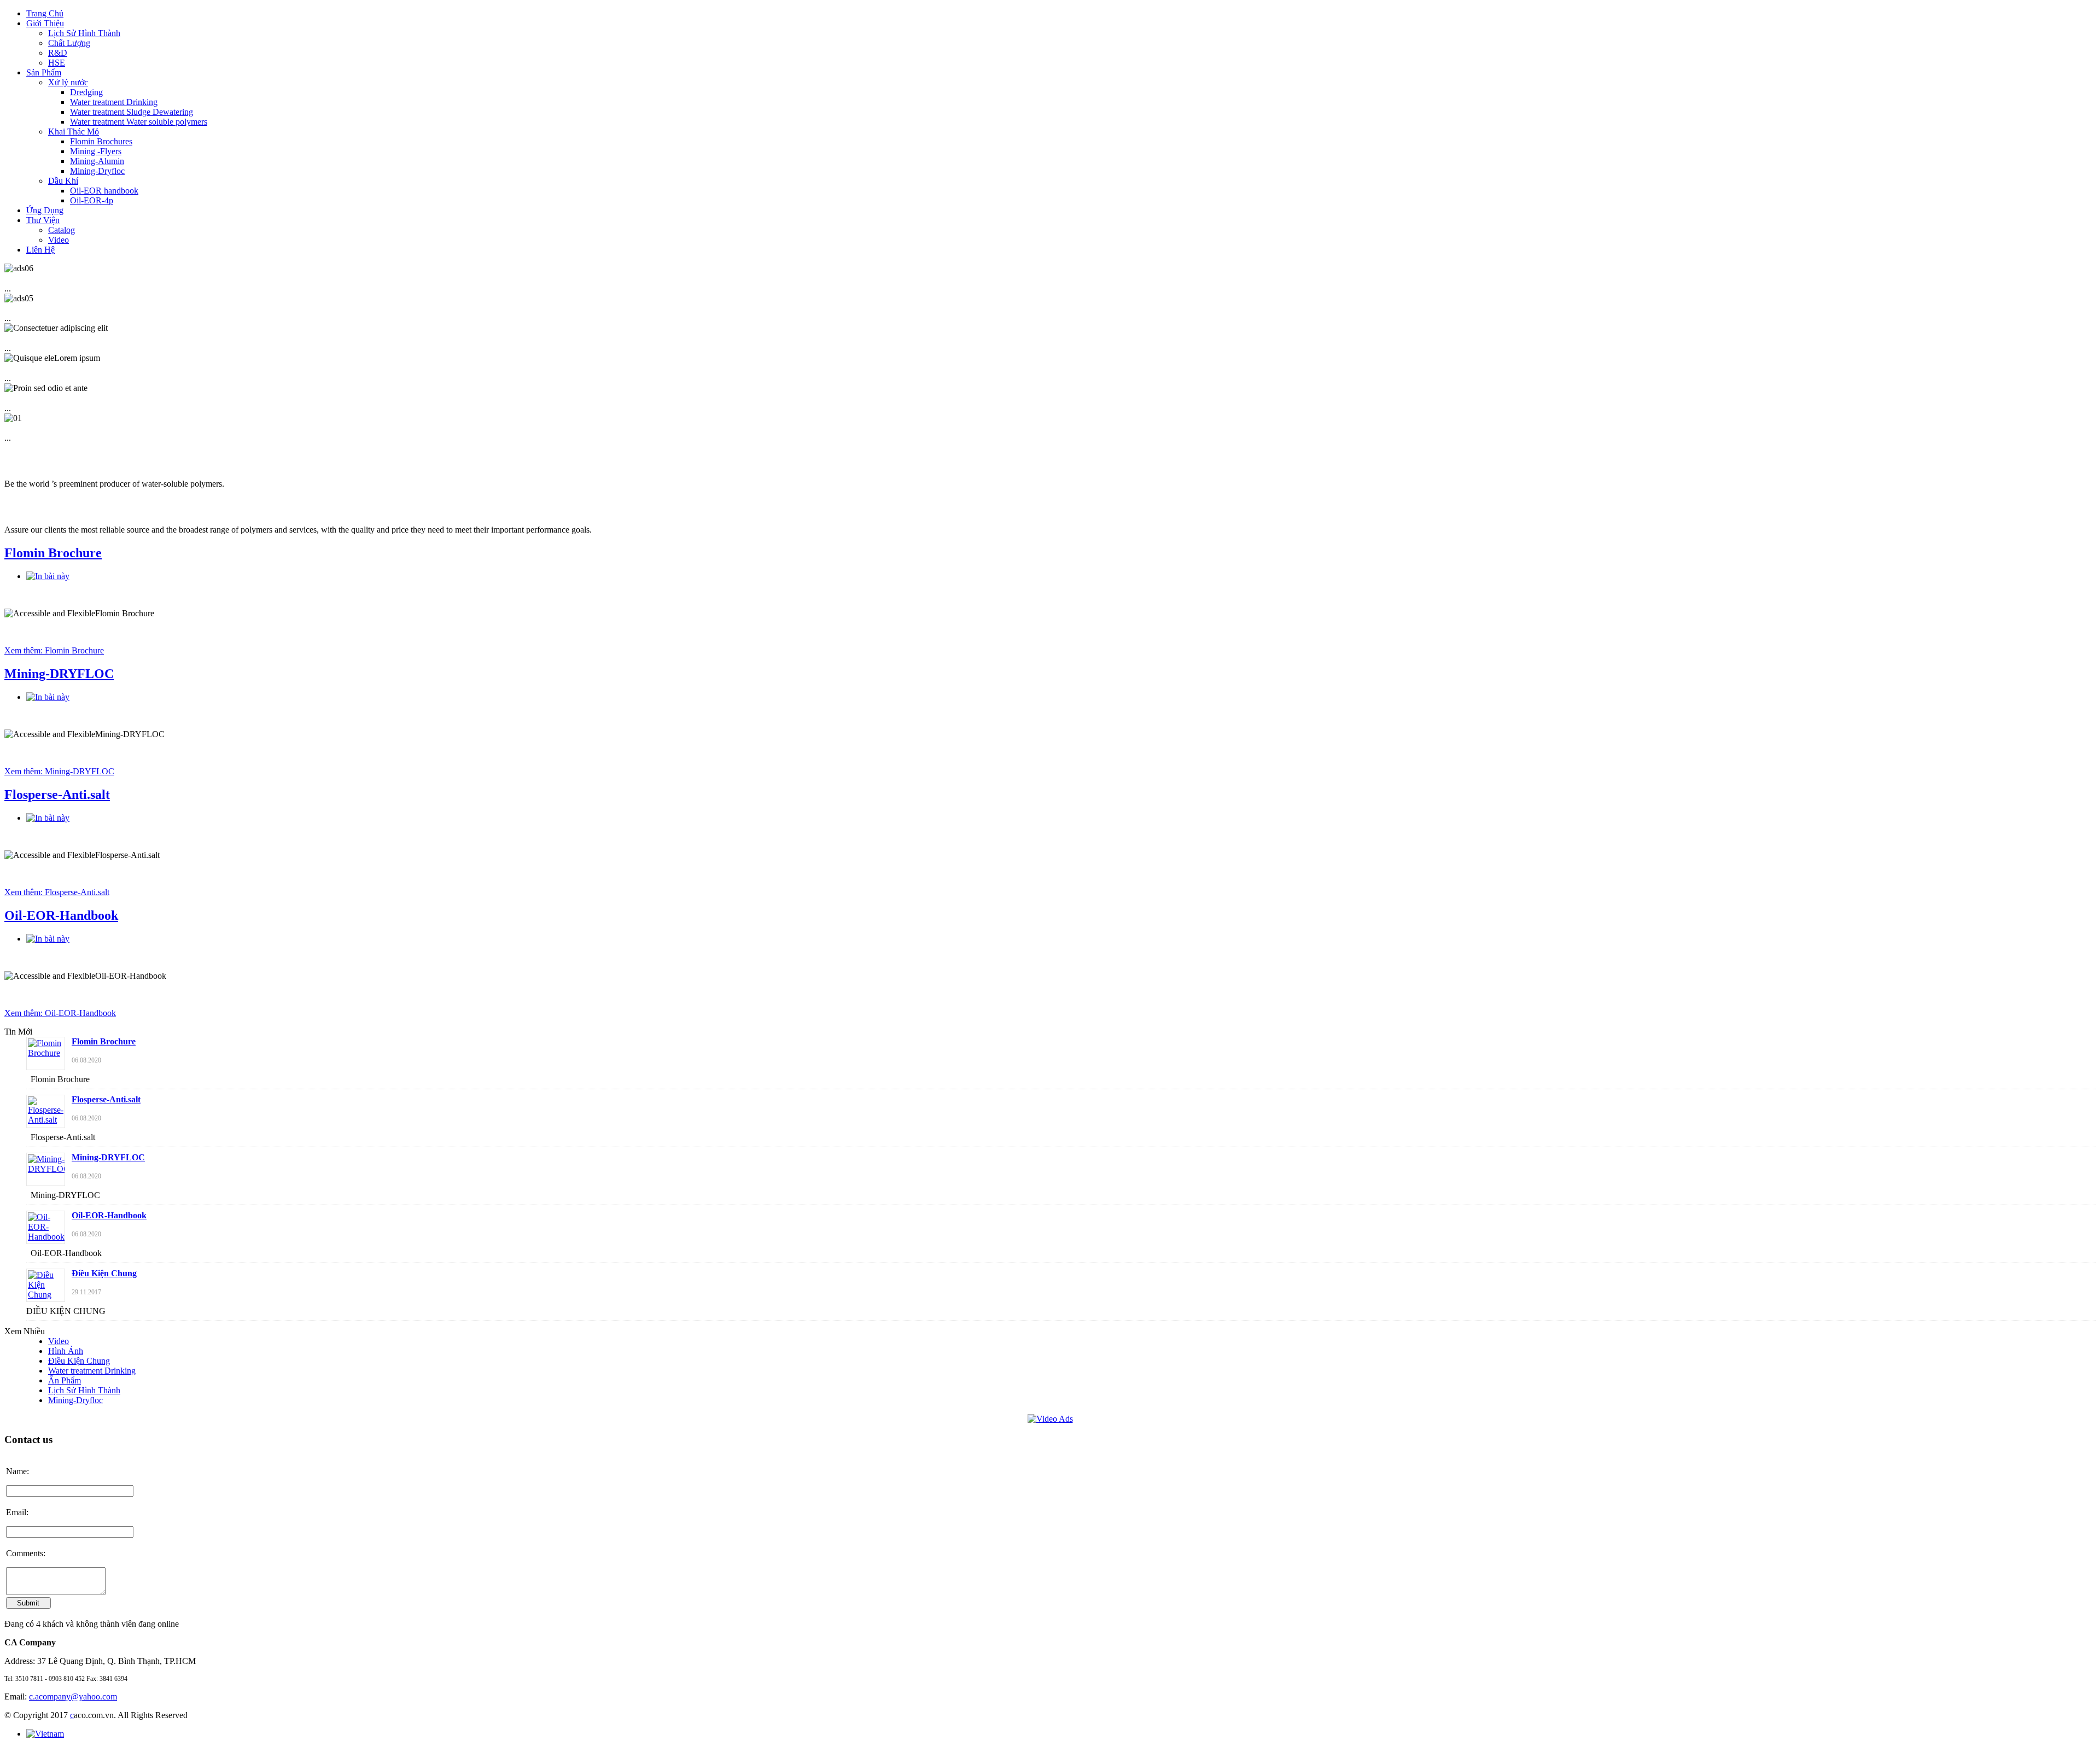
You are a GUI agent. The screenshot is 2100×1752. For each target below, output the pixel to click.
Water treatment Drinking (92, 1371)
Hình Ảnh (66, 1351)
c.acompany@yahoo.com (73, 1696)
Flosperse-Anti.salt (57, 795)
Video (59, 1341)
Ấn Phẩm (65, 1380)
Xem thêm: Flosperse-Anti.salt (57, 892)
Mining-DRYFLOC (59, 674)
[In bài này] (48, 576)
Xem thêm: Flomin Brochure (54, 650)
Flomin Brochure (53, 553)
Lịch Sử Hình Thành (84, 1390)
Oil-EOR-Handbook (61, 915)
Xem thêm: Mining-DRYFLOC (59, 771)
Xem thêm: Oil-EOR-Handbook (60, 1013)
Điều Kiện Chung (104, 1273)
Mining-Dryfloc (75, 1400)
